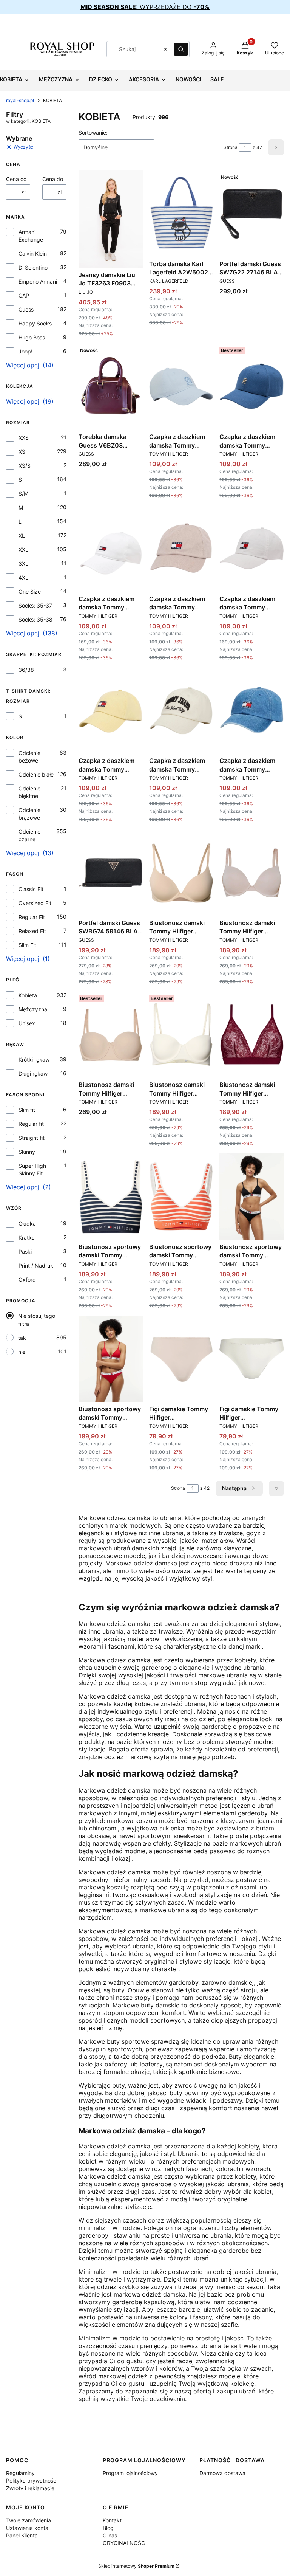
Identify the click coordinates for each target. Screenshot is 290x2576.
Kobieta (28, 995)
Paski (25, 1252)
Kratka (27, 1238)
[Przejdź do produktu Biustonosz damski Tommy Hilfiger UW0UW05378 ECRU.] (181, 1035)
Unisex (27, 1023)
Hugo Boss (32, 337)
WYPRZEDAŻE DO (145, 7)
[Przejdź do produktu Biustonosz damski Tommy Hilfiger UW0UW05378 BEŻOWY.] (111, 1035)
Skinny (27, 1152)
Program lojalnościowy (130, 2473)
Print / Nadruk (36, 1266)
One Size (30, 591)
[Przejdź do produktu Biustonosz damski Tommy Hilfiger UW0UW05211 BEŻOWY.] (181, 873)
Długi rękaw (33, 1073)
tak (22, 1338)
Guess (26, 309)
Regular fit (31, 1124)
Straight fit (32, 1138)
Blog (108, 2528)
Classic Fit (31, 889)
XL (22, 536)
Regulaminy (20, 2473)
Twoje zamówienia (29, 2520)
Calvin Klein (33, 253)
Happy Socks (35, 323)
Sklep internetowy (136, 2566)
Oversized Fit (35, 903)
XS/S (25, 466)
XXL (23, 549)
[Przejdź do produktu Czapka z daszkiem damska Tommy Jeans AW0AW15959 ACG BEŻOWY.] (181, 711)
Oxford (27, 1279)
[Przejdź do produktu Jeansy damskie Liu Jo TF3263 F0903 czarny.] (111, 219)
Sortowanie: (93, 133)
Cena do (53, 179)
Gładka (27, 1224)
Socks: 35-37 (35, 605)
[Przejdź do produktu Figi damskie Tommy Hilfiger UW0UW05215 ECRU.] (252, 1359)
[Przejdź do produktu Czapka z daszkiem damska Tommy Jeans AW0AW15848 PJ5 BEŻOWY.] (181, 549)
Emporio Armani (38, 281)
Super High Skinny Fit (32, 1169)
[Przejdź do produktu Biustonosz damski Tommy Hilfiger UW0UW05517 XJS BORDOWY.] (252, 1035)
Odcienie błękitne (29, 792)
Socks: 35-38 (35, 619)
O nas (110, 2535)
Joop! (25, 351)
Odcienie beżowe (29, 757)
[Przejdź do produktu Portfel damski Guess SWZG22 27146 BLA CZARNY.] (252, 214)
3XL (23, 563)
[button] (181, 49)
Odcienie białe (36, 774)
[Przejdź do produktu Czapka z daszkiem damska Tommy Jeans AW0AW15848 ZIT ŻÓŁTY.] (111, 711)
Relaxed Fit (32, 931)
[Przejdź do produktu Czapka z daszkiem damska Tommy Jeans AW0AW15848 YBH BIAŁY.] (252, 549)
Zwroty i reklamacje (30, 2488)
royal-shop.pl (20, 100)
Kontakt (112, 2520)
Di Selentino (33, 267)
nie (22, 1352)
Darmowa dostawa (222, 2473)
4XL (23, 577)
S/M (23, 494)
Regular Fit (32, 917)
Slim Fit (27, 945)
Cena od (16, 179)
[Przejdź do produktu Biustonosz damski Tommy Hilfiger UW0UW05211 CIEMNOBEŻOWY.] (252, 873)
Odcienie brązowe (29, 814)
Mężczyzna (33, 1009)
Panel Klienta (22, 2535)
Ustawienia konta (27, 2528)
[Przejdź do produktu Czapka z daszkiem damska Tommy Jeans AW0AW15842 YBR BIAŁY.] (111, 549)
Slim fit (27, 1110)
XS (22, 452)
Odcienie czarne (29, 835)
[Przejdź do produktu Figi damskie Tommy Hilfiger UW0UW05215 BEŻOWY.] (181, 1359)
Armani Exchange (31, 236)
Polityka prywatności (32, 2481)
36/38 (26, 670)
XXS (24, 438)
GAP (24, 295)
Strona (231, 147)
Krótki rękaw (34, 1059)
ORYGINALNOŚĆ (124, 2543)
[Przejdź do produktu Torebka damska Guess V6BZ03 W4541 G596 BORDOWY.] (111, 387)
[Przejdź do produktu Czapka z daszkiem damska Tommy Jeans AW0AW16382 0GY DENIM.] (252, 711)
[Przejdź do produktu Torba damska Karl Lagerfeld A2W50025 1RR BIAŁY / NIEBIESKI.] (181, 214)
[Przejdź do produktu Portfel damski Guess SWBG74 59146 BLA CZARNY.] (111, 873)
